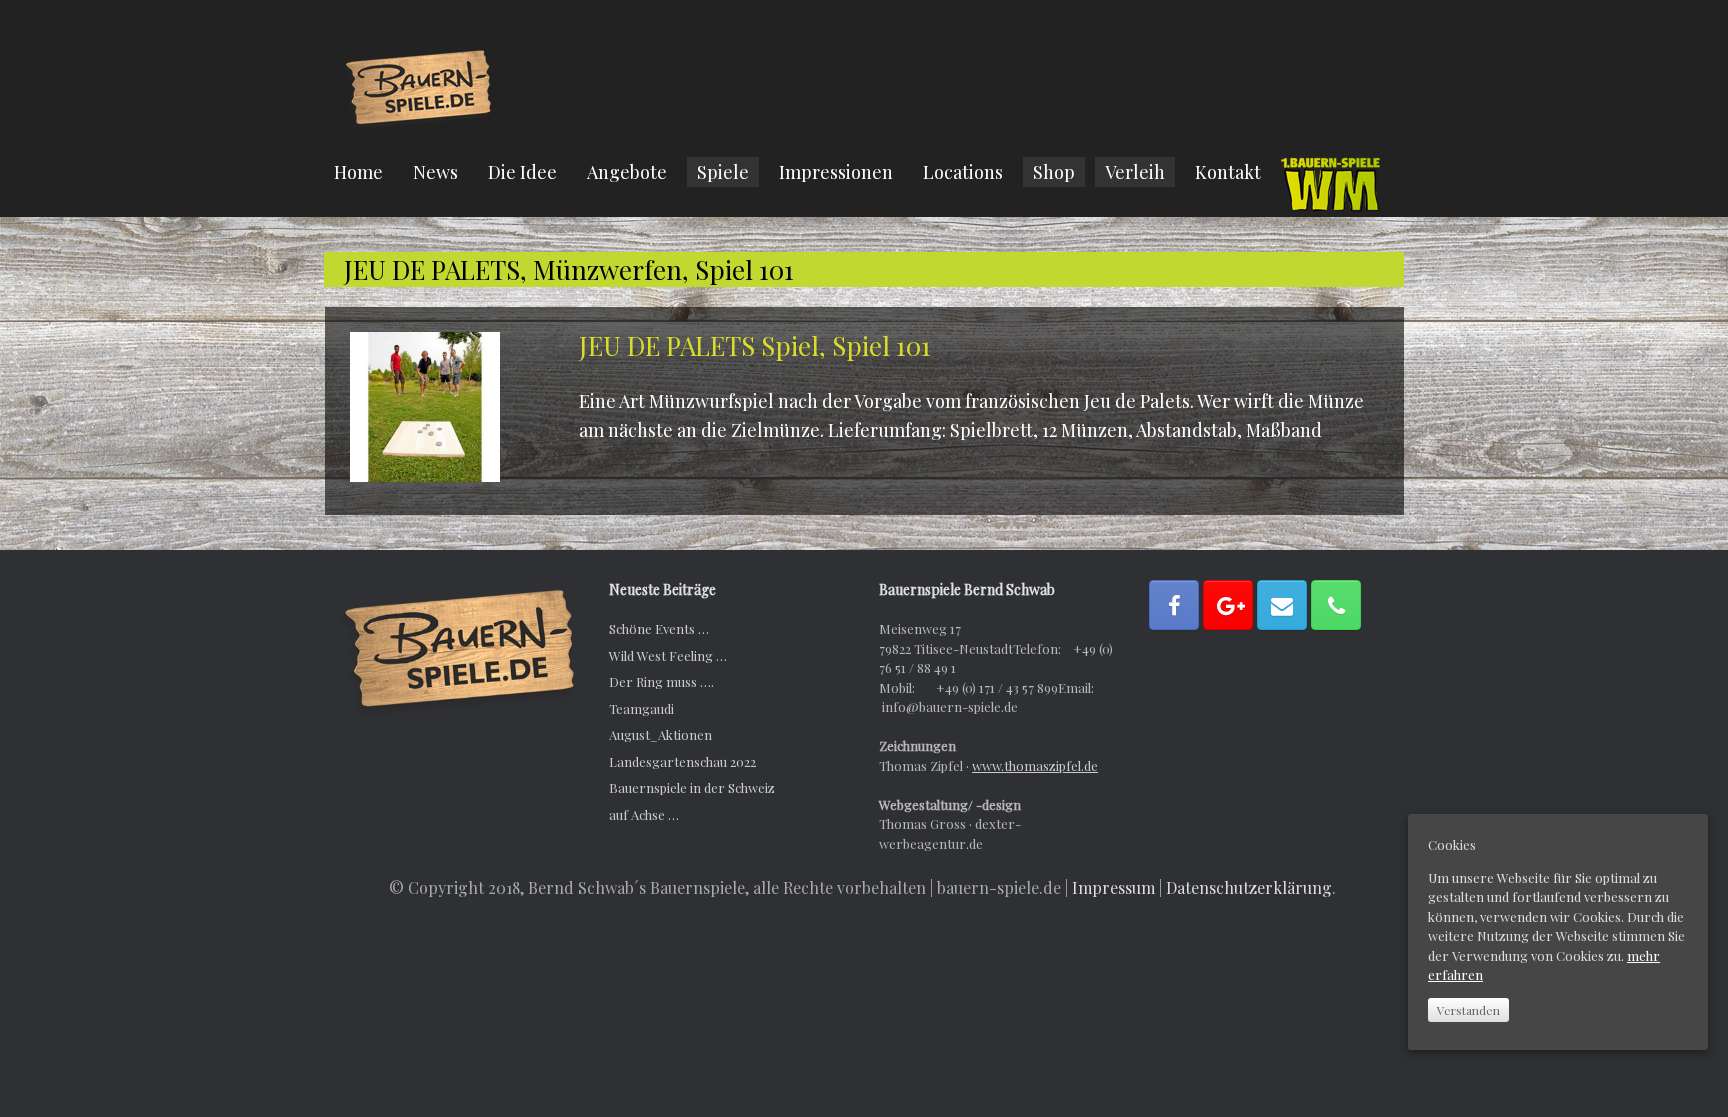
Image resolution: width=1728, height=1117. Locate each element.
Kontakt (1228, 172)
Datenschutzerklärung (1249, 887)
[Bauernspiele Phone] (1336, 605)
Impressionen (836, 172)
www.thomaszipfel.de (1035, 765)
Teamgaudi (641, 708)
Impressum (1113, 887)
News (435, 172)
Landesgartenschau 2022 (682, 761)
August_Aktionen (660, 734)
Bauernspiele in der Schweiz (692, 787)
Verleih (1135, 172)
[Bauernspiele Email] (1282, 605)
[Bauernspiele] (419, 86)
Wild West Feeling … (668, 655)
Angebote (627, 172)
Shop (1054, 172)
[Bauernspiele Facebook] (1174, 605)
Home (358, 172)
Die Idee (522, 172)
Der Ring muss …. (661, 681)
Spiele (723, 172)
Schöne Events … (659, 628)
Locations (963, 172)
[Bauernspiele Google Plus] (1228, 605)
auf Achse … (644, 814)
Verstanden (1468, 1010)
